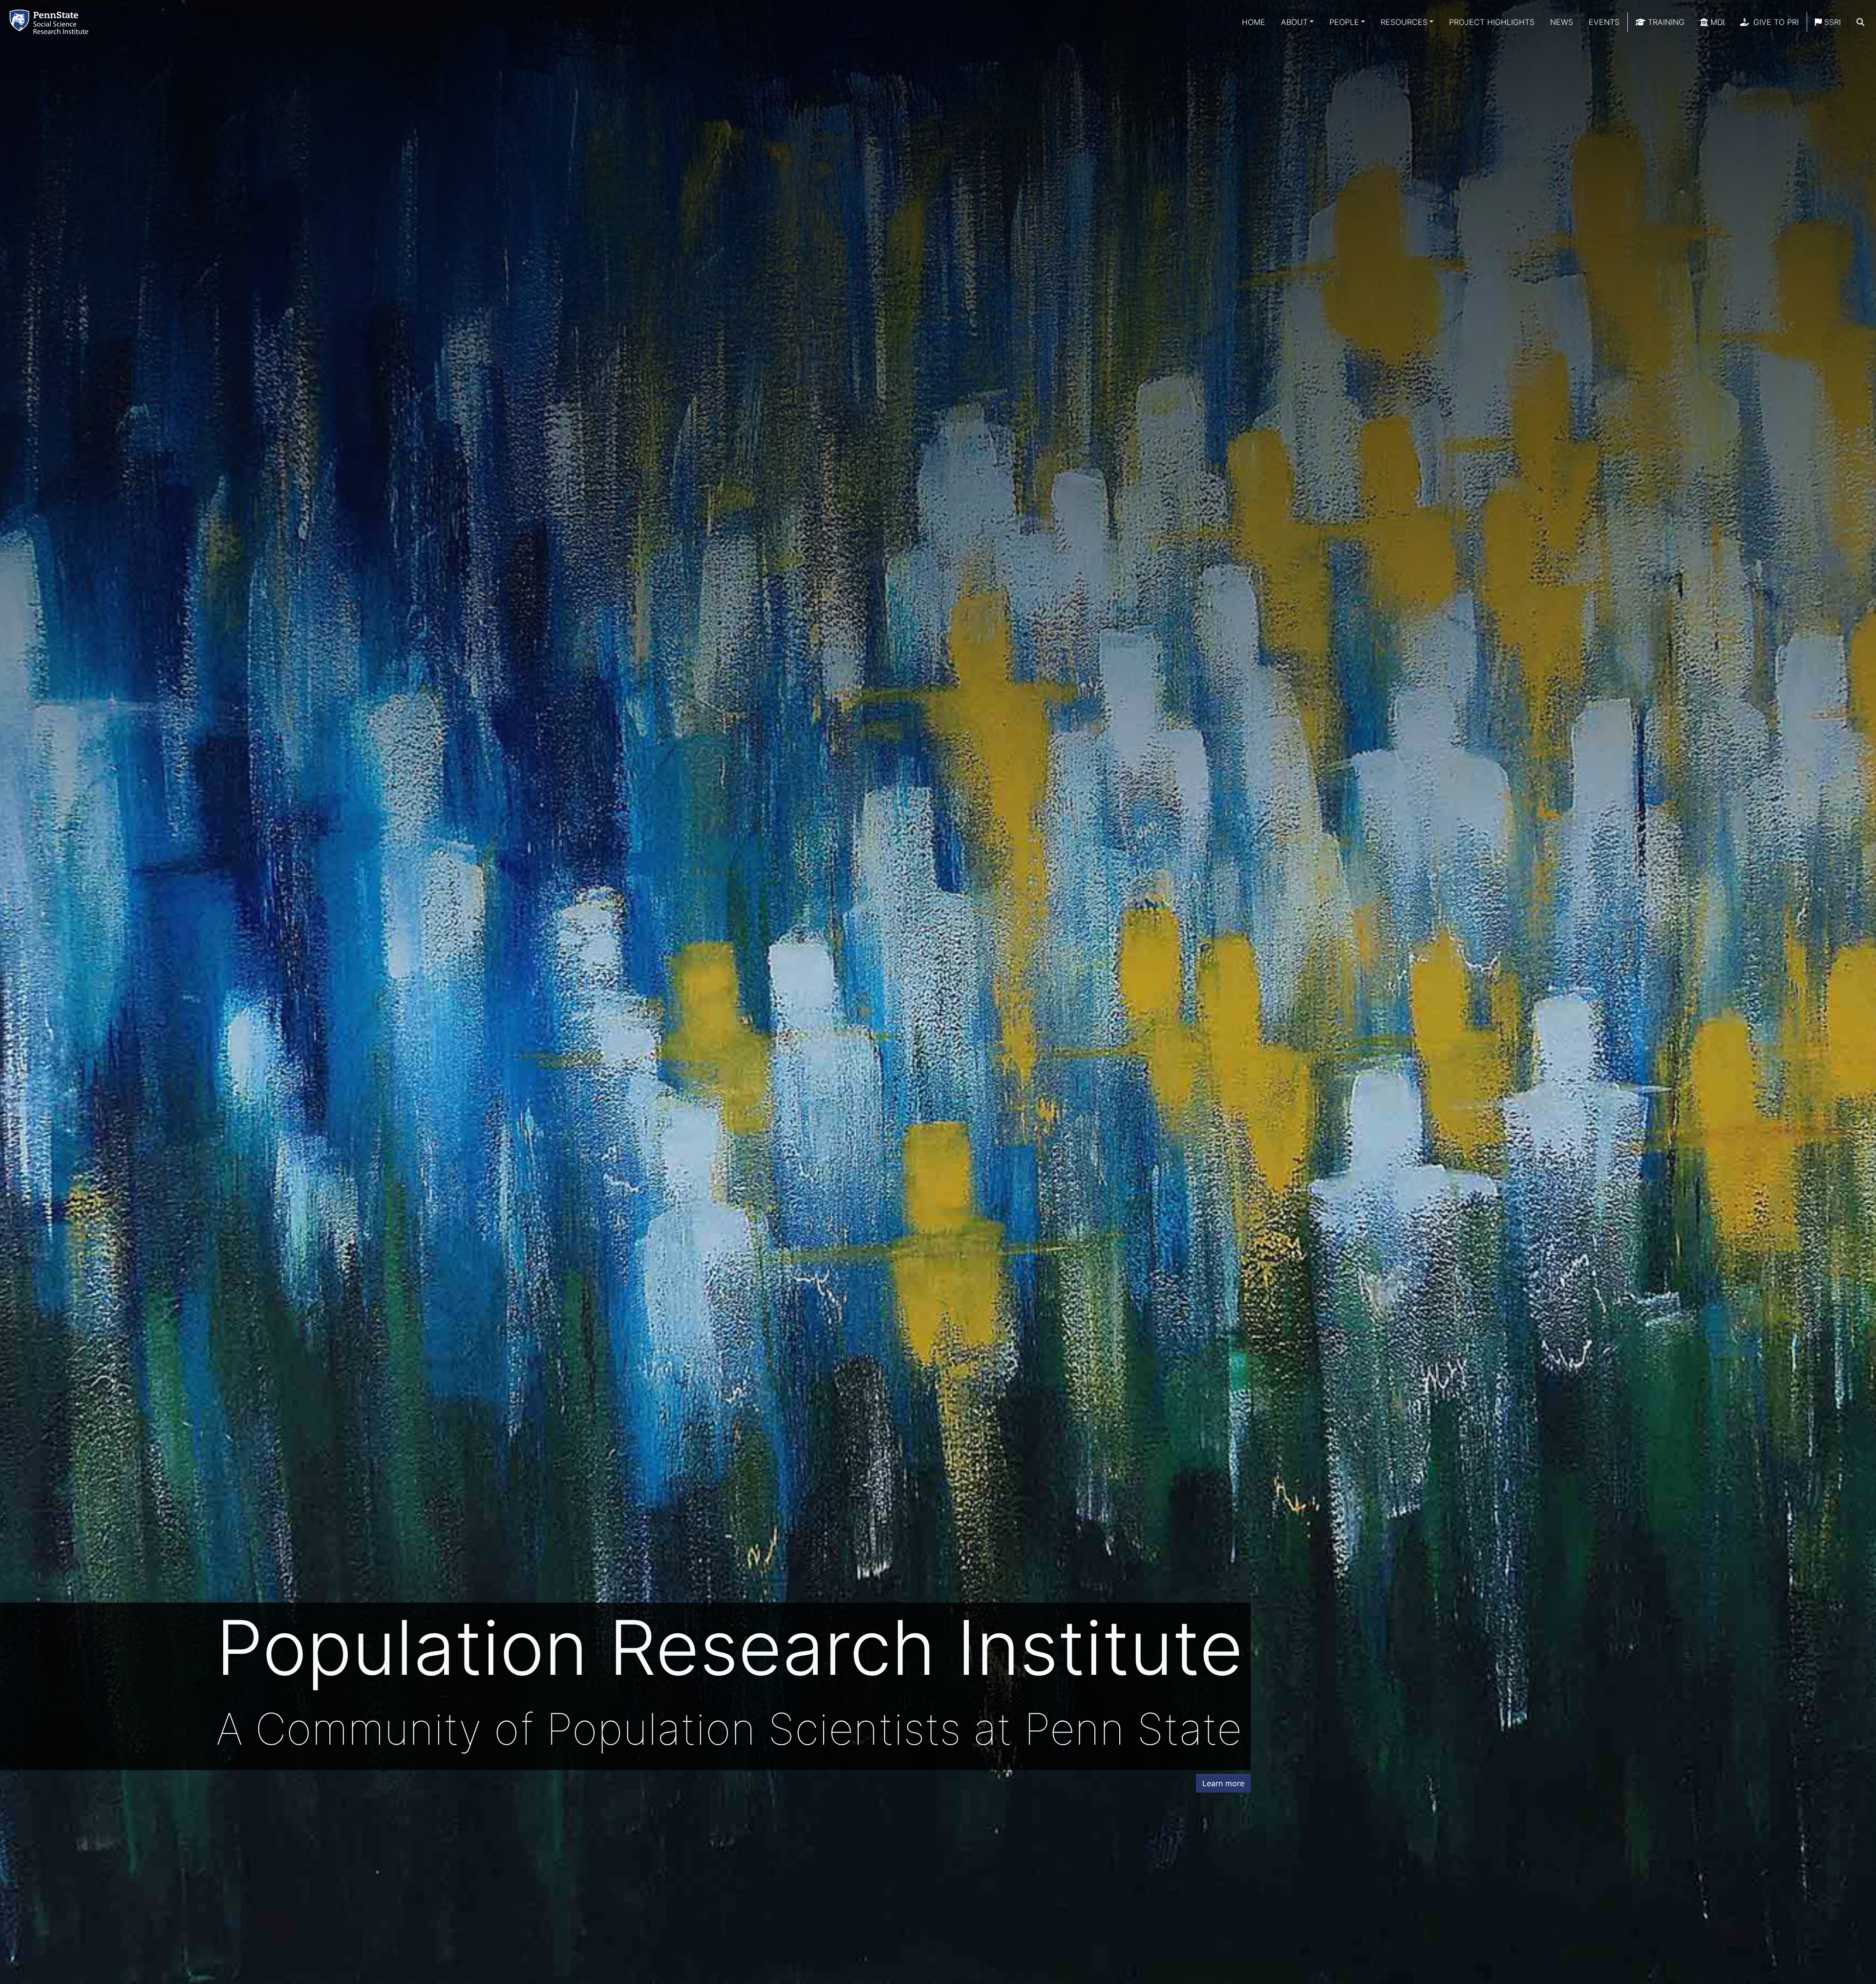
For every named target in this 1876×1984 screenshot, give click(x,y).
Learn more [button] (1223, 1783)
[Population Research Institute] (51, 22)
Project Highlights (1492, 22)
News (1562, 22)
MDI (1716, 22)
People (1344, 22)
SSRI (1831, 22)
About (1294, 22)
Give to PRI (1775, 22)
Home (1254, 22)
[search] (1860, 22)
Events (1604, 22)
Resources (1404, 22)
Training (1665, 22)
